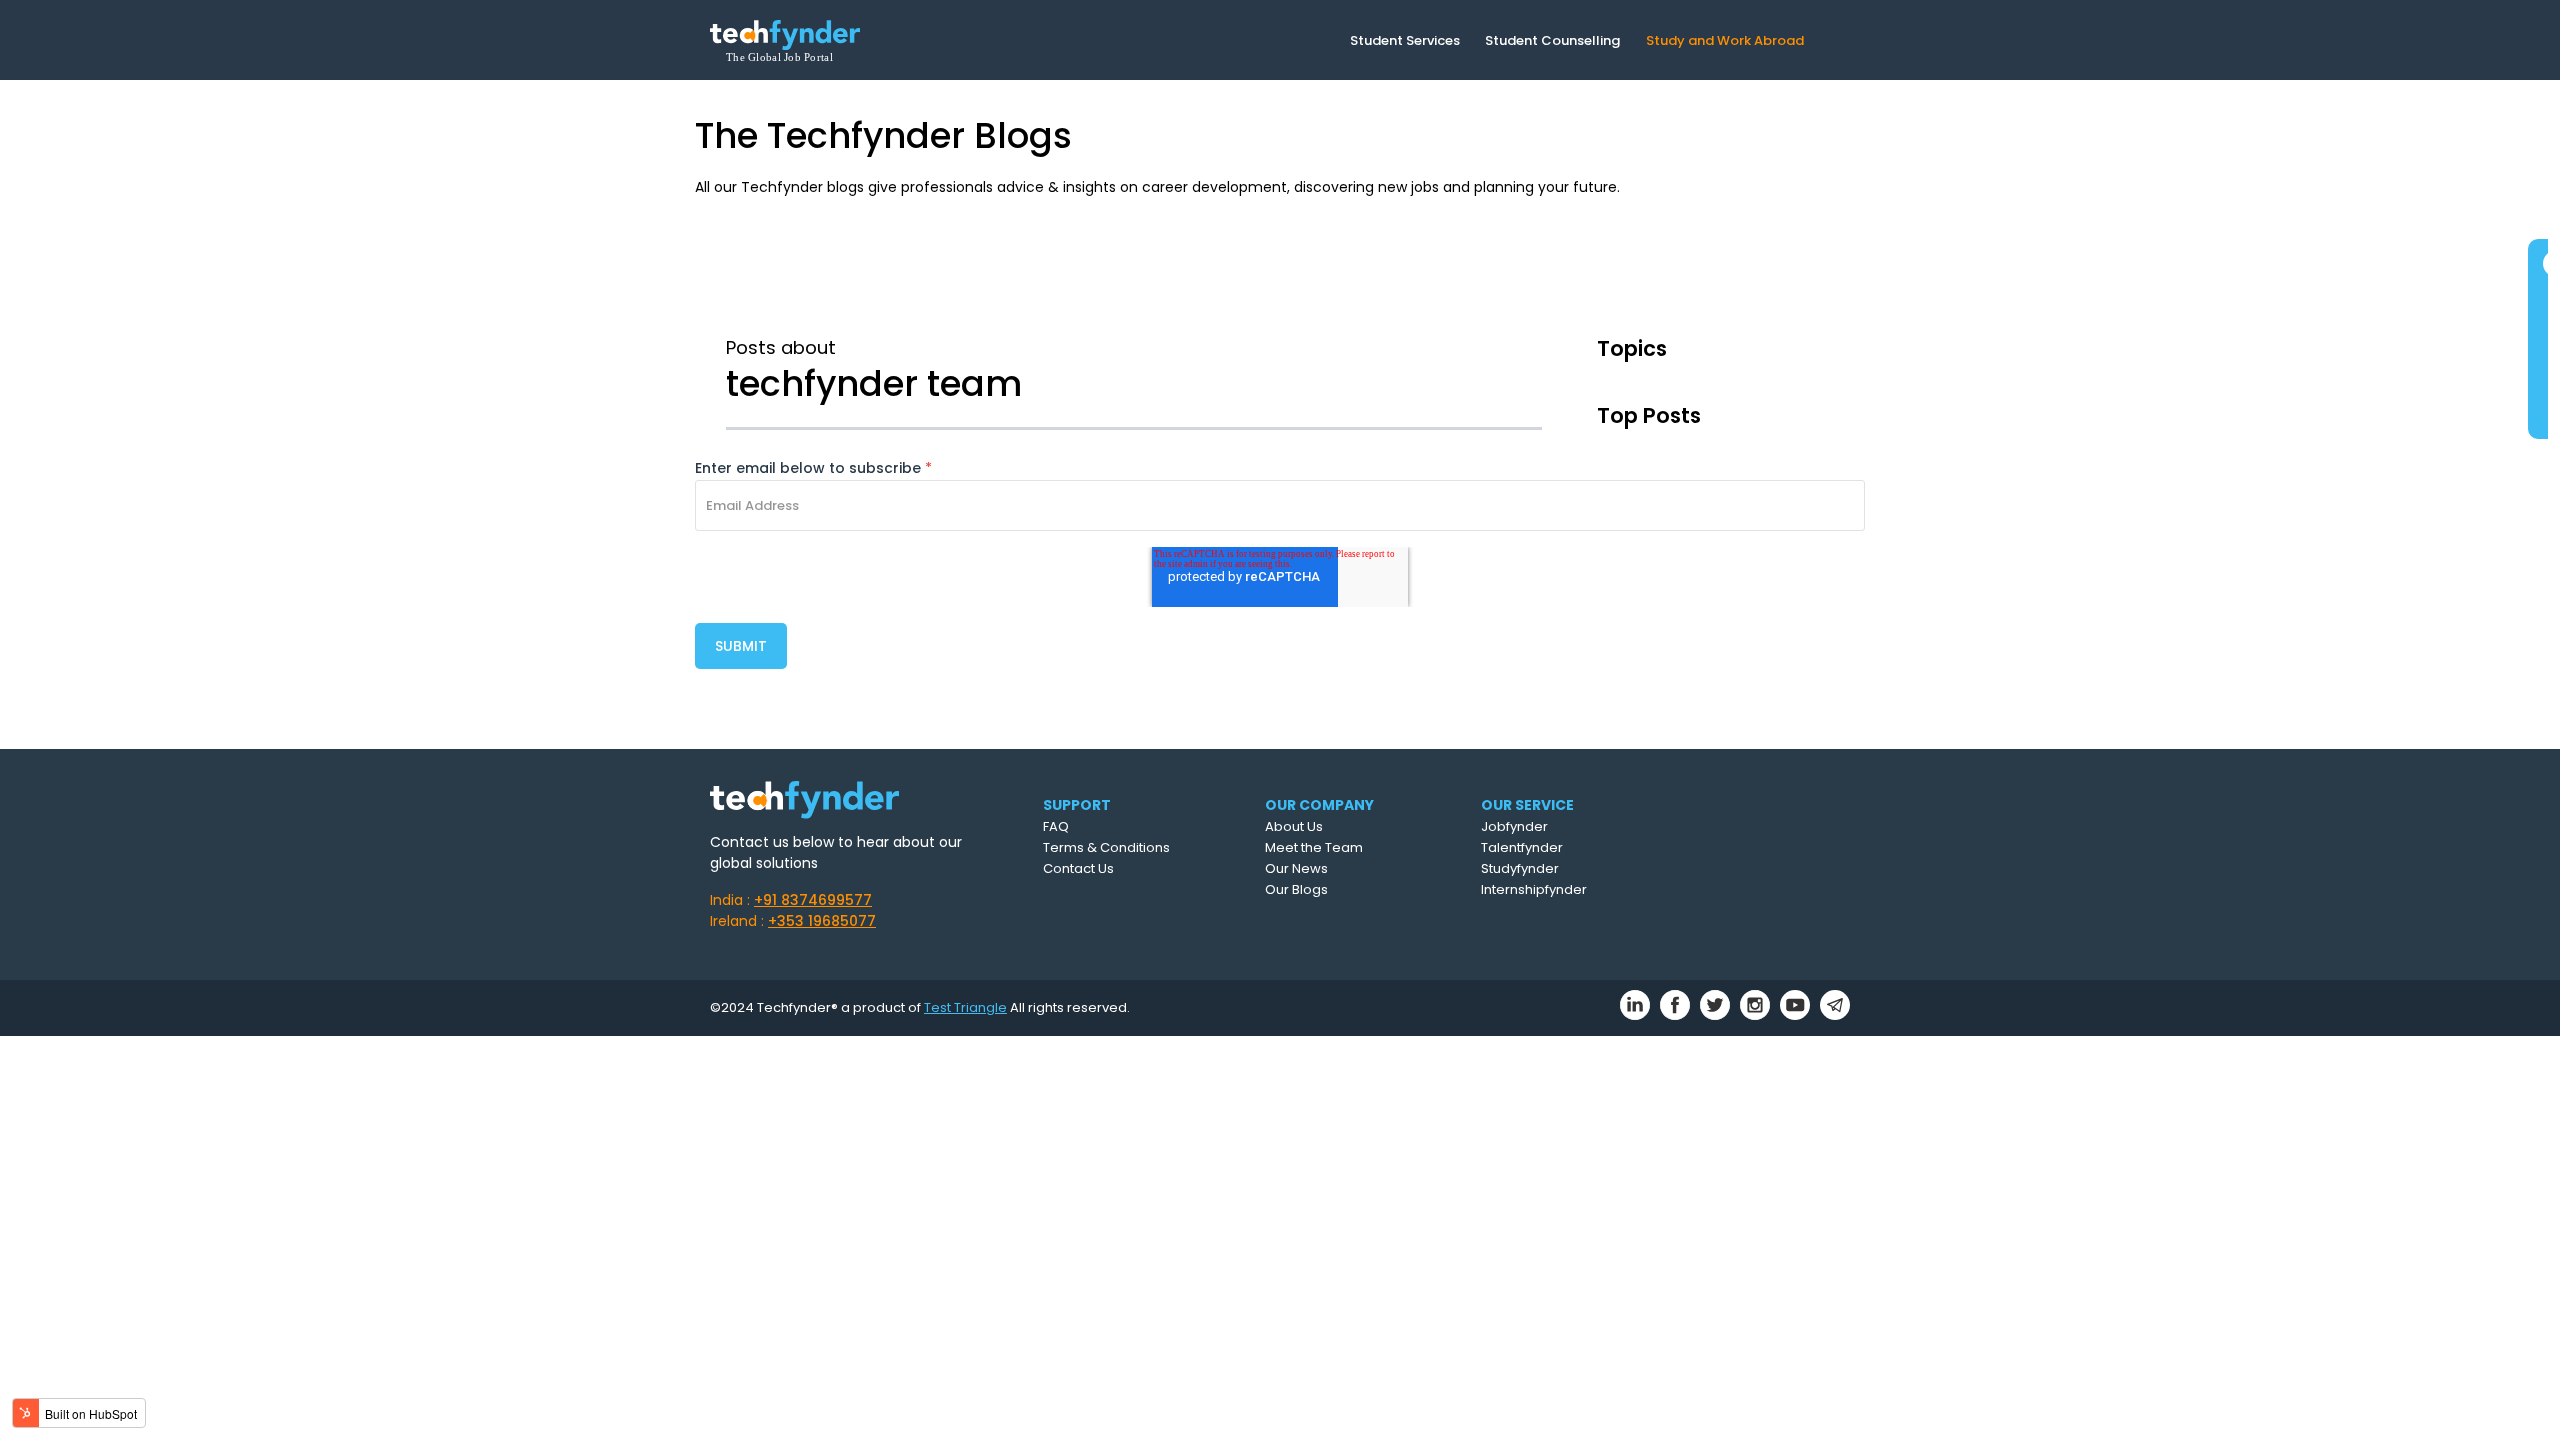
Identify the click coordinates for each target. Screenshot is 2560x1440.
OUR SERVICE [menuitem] (1527, 805)
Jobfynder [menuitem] (1514, 826)
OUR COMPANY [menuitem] (1319, 805)
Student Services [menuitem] (1405, 40)
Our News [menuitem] (1296, 868)
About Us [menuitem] (1294, 826)
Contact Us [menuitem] (1078, 868)
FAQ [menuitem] (1056, 826)
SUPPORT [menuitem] (1077, 805)
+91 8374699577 (813, 900)
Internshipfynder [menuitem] (1534, 889)
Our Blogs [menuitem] (1296, 889)
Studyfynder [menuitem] (1520, 868)
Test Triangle (965, 1007)
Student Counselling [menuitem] (1552, 40)
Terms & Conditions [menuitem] (1106, 847)
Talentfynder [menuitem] (1522, 847)
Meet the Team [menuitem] (1314, 847)
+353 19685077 (822, 921)
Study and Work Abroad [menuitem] (1725, 40)
